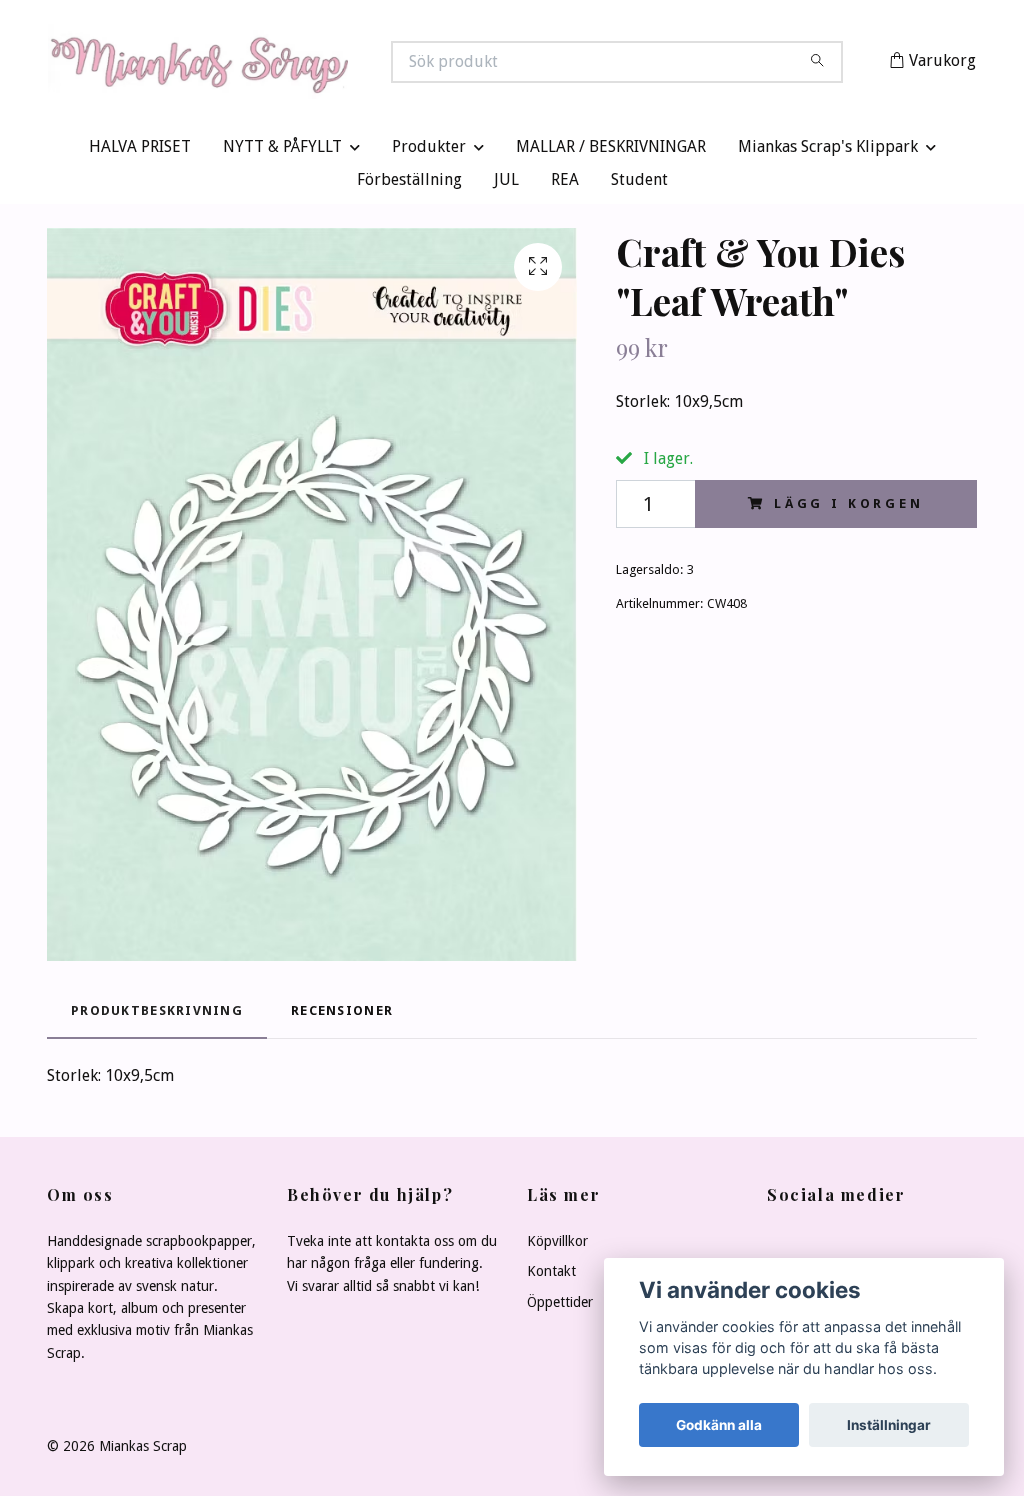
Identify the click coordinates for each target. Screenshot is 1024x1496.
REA (565, 184)
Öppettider (560, 1306)
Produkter (429, 151)
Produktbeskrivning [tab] (157, 1015)
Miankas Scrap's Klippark (828, 151)
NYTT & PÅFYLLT (282, 151)
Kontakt (551, 1276)
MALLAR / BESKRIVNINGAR (611, 151)
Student (639, 184)
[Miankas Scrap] (280, 64)
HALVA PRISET (140, 151)
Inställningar (889, 1425)
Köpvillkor (557, 1245)
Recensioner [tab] (342, 1015)
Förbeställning (409, 184)
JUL (506, 184)
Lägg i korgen (849, 507)
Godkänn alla (719, 1425)
